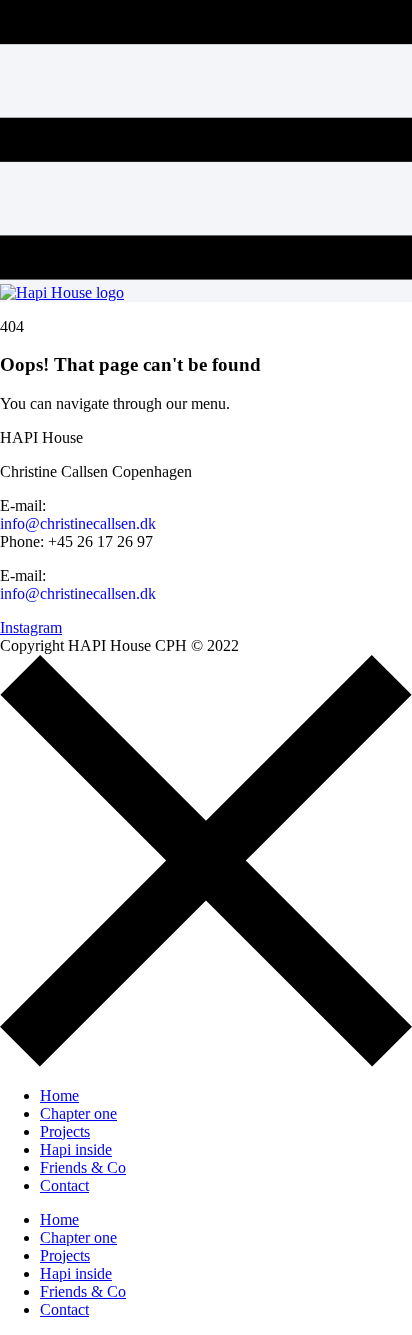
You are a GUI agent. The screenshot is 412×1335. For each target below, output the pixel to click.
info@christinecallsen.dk (78, 523)
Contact (64, 1185)
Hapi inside (76, 1149)
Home (59, 1095)
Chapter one (78, 1113)
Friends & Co (83, 1167)
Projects (65, 1131)
